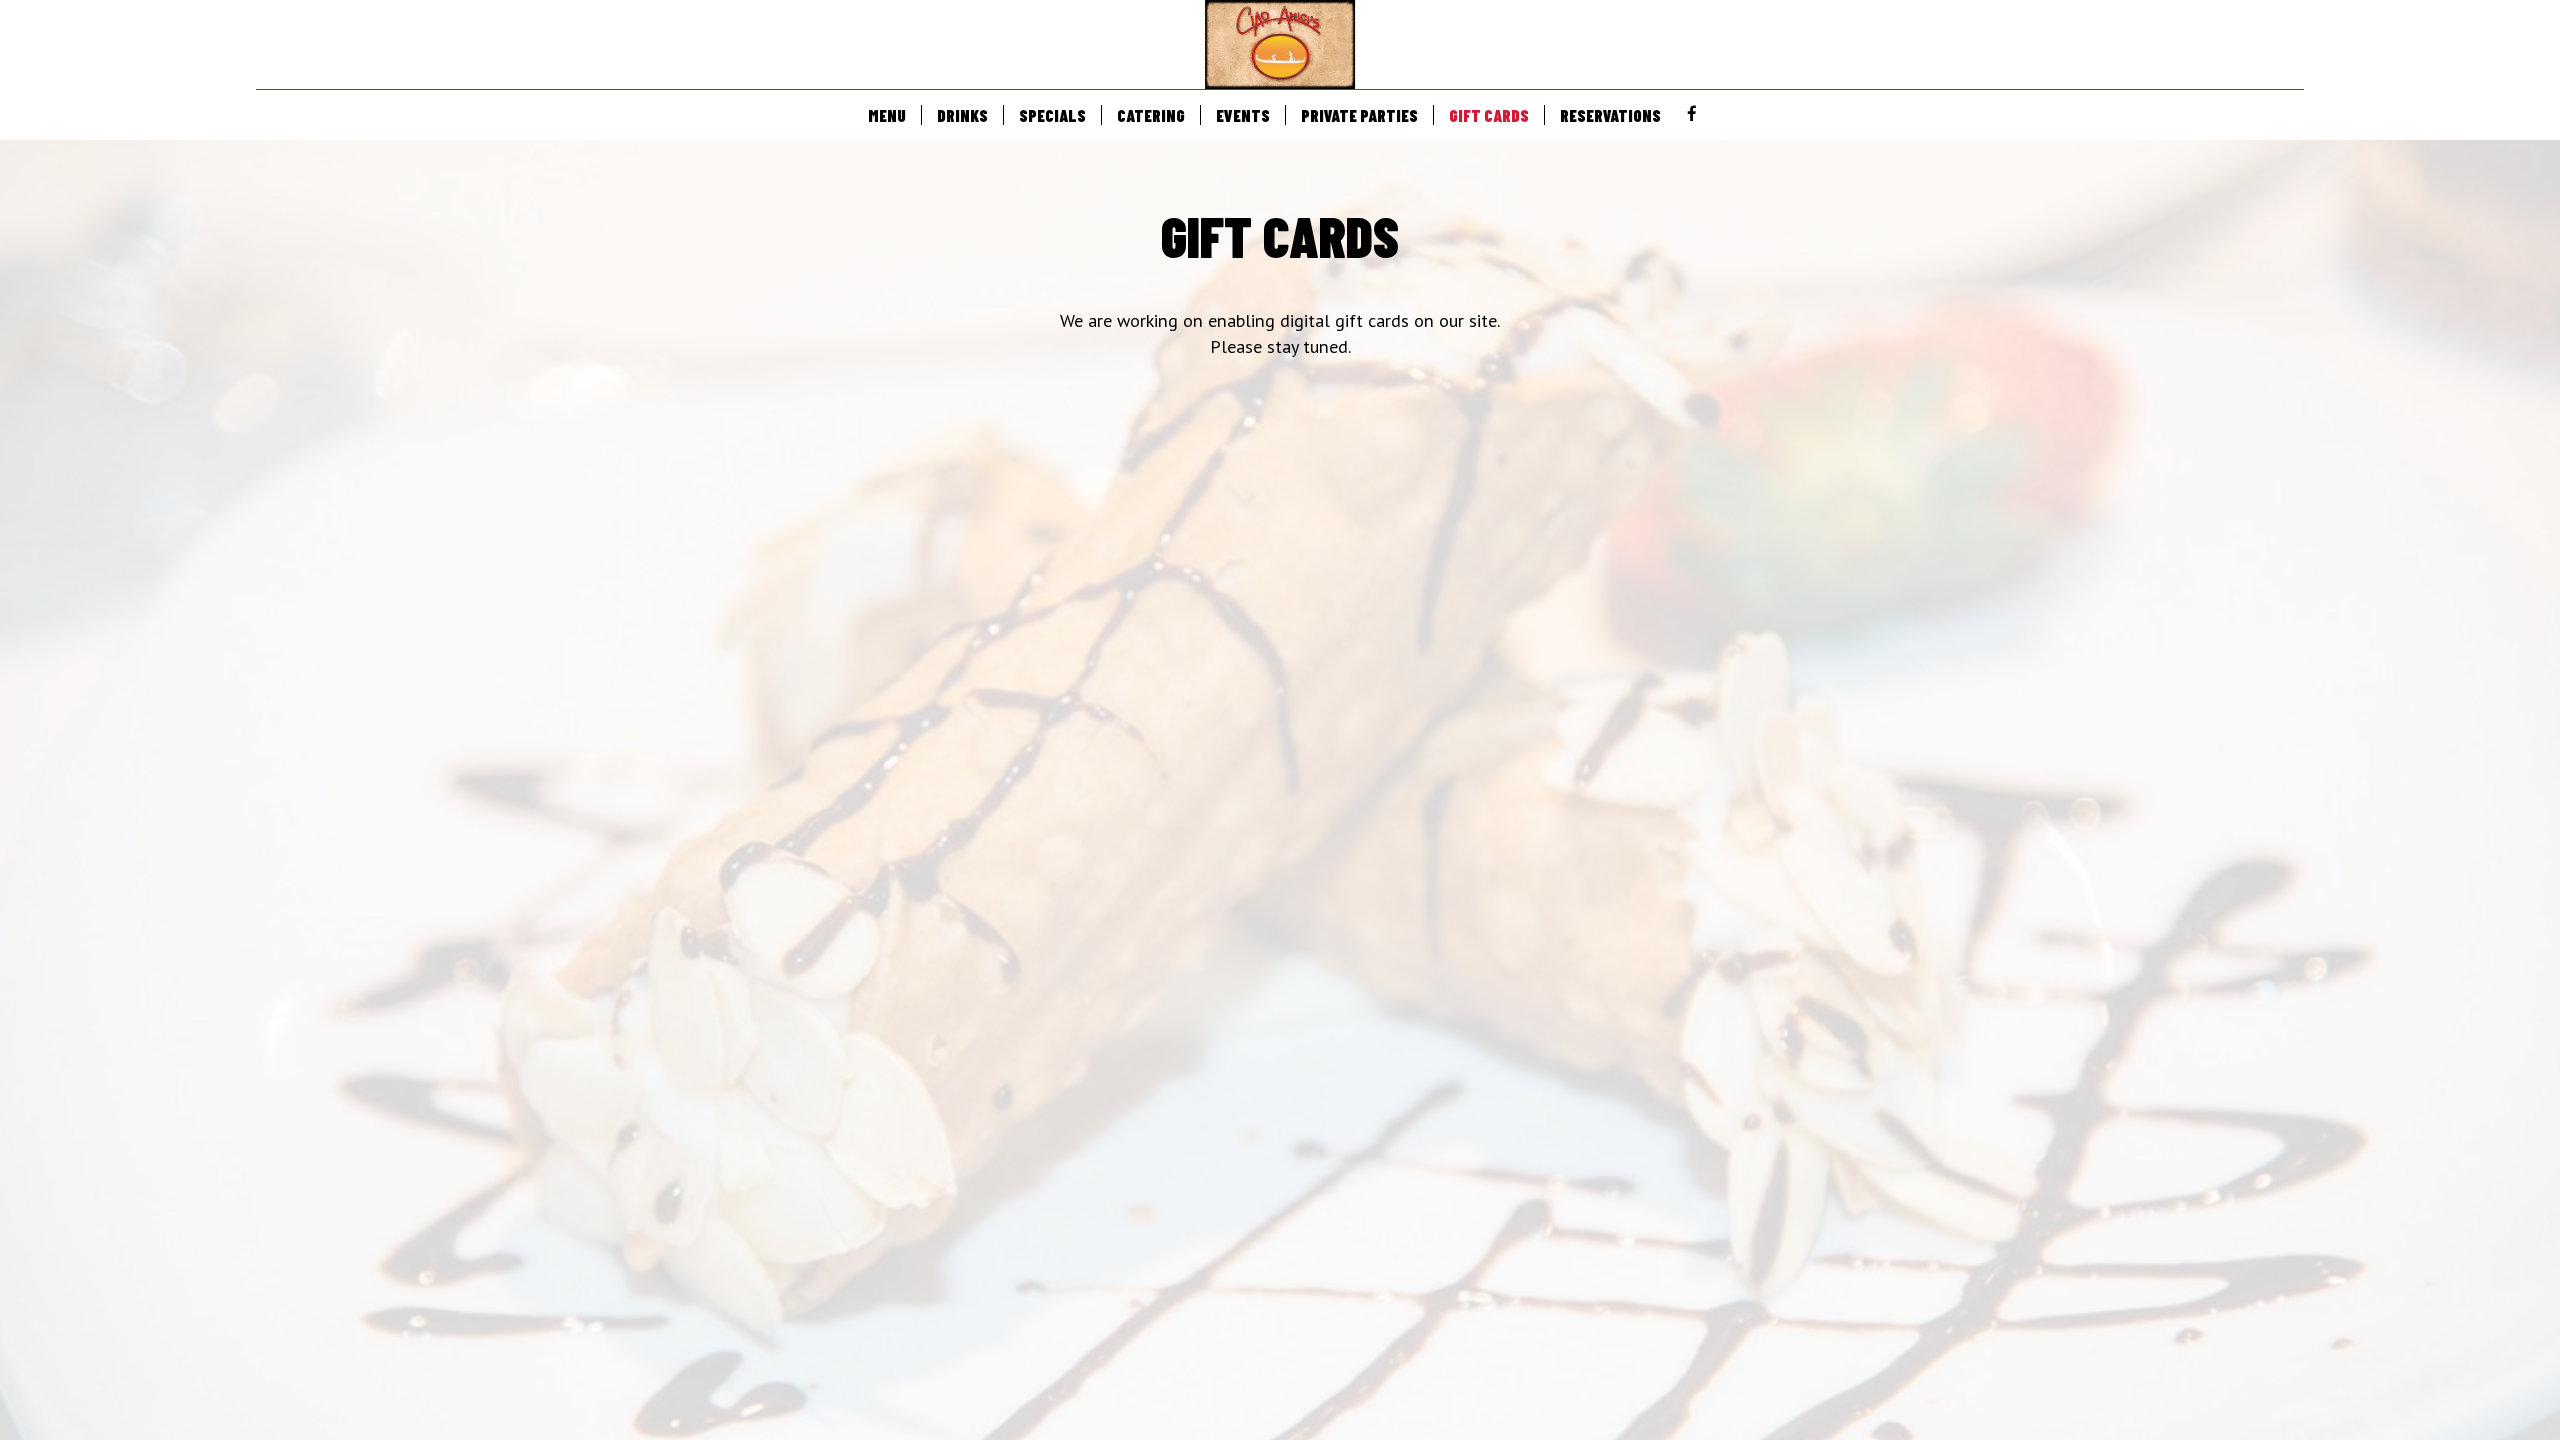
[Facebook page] (1692, 114)
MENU (887, 115)
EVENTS (1243, 115)
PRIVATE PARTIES (1359, 115)
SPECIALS (1052, 115)
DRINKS (962, 115)
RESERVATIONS (1610, 115)
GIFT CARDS (1489, 115)
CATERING (1151, 115)
